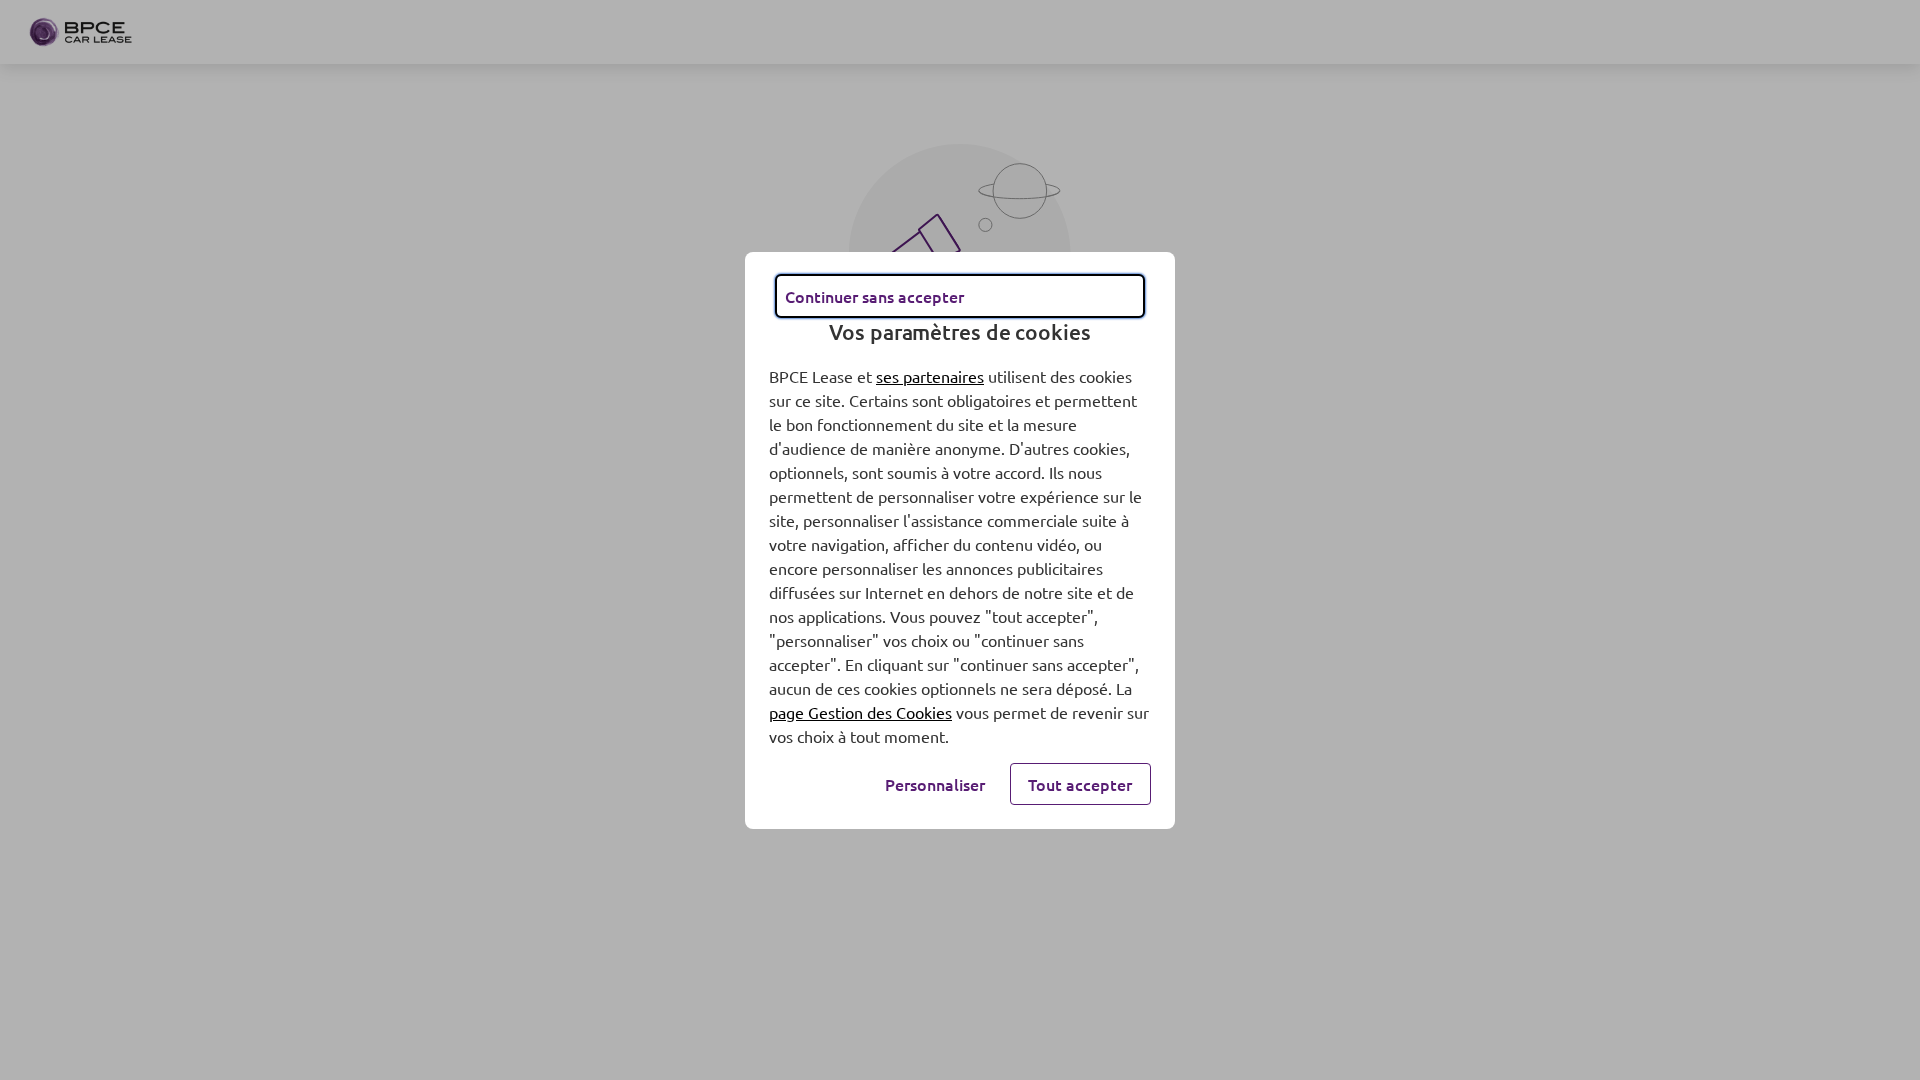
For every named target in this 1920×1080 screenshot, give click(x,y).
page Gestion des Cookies (860, 712)
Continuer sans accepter (874, 296)
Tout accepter (1080, 784)
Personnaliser (935, 784)
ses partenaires (930, 376)
